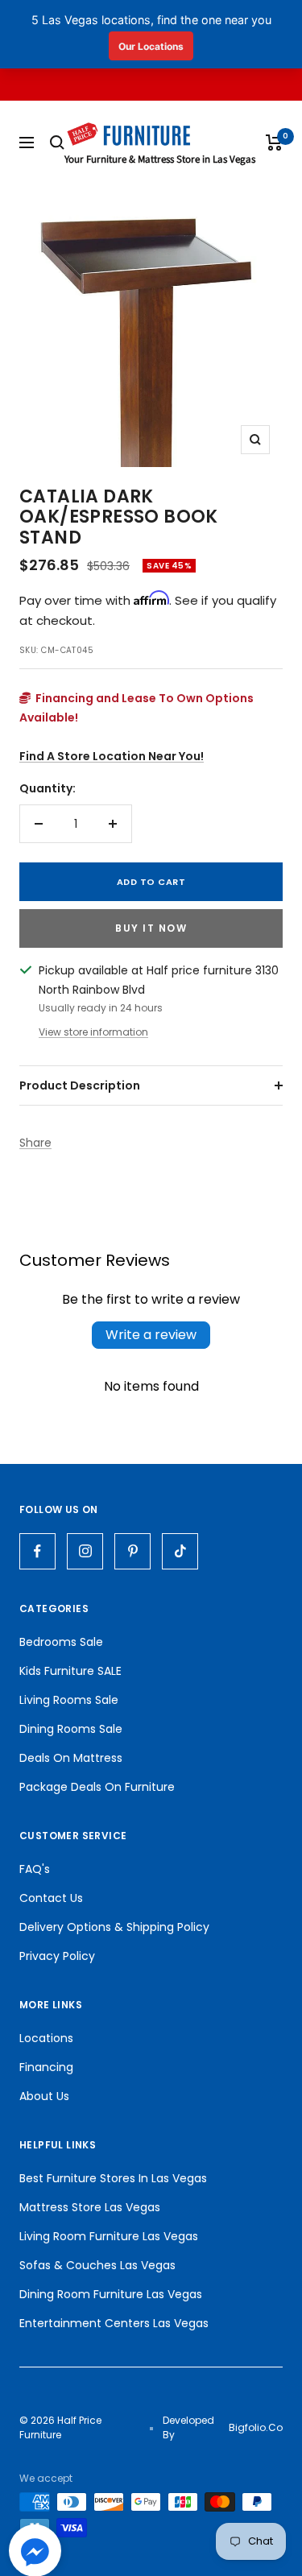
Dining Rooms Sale (71, 1729)
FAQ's (35, 1869)
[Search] (57, 143)
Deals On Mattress (71, 1758)
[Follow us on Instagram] (85, 1551)
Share (35, 1143)
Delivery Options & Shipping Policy (114, 1927)
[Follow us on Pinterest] (132, 1551)
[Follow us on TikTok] (180, 1551)
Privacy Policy (57, 1956)
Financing (46, 2067)
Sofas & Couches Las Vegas (97, 2265)
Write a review (151, 1335)
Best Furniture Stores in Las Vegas (113, 2178)
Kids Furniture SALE (70, 1671)
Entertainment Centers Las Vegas (114, 2323)
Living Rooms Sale (69, 1700)
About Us (44, 2096)
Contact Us (51, 1898)
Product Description (80, 1085)
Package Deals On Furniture (97, 1787)
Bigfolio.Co (256, 2427)
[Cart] (274, 143)
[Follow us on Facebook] (37, 1551)
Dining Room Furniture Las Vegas (111, 2294)
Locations (46, 2038)
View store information (93, 1032)
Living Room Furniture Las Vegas (109, 2236)
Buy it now (151, 928)
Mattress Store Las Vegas (90, 2207)
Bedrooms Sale (61, 1642)
